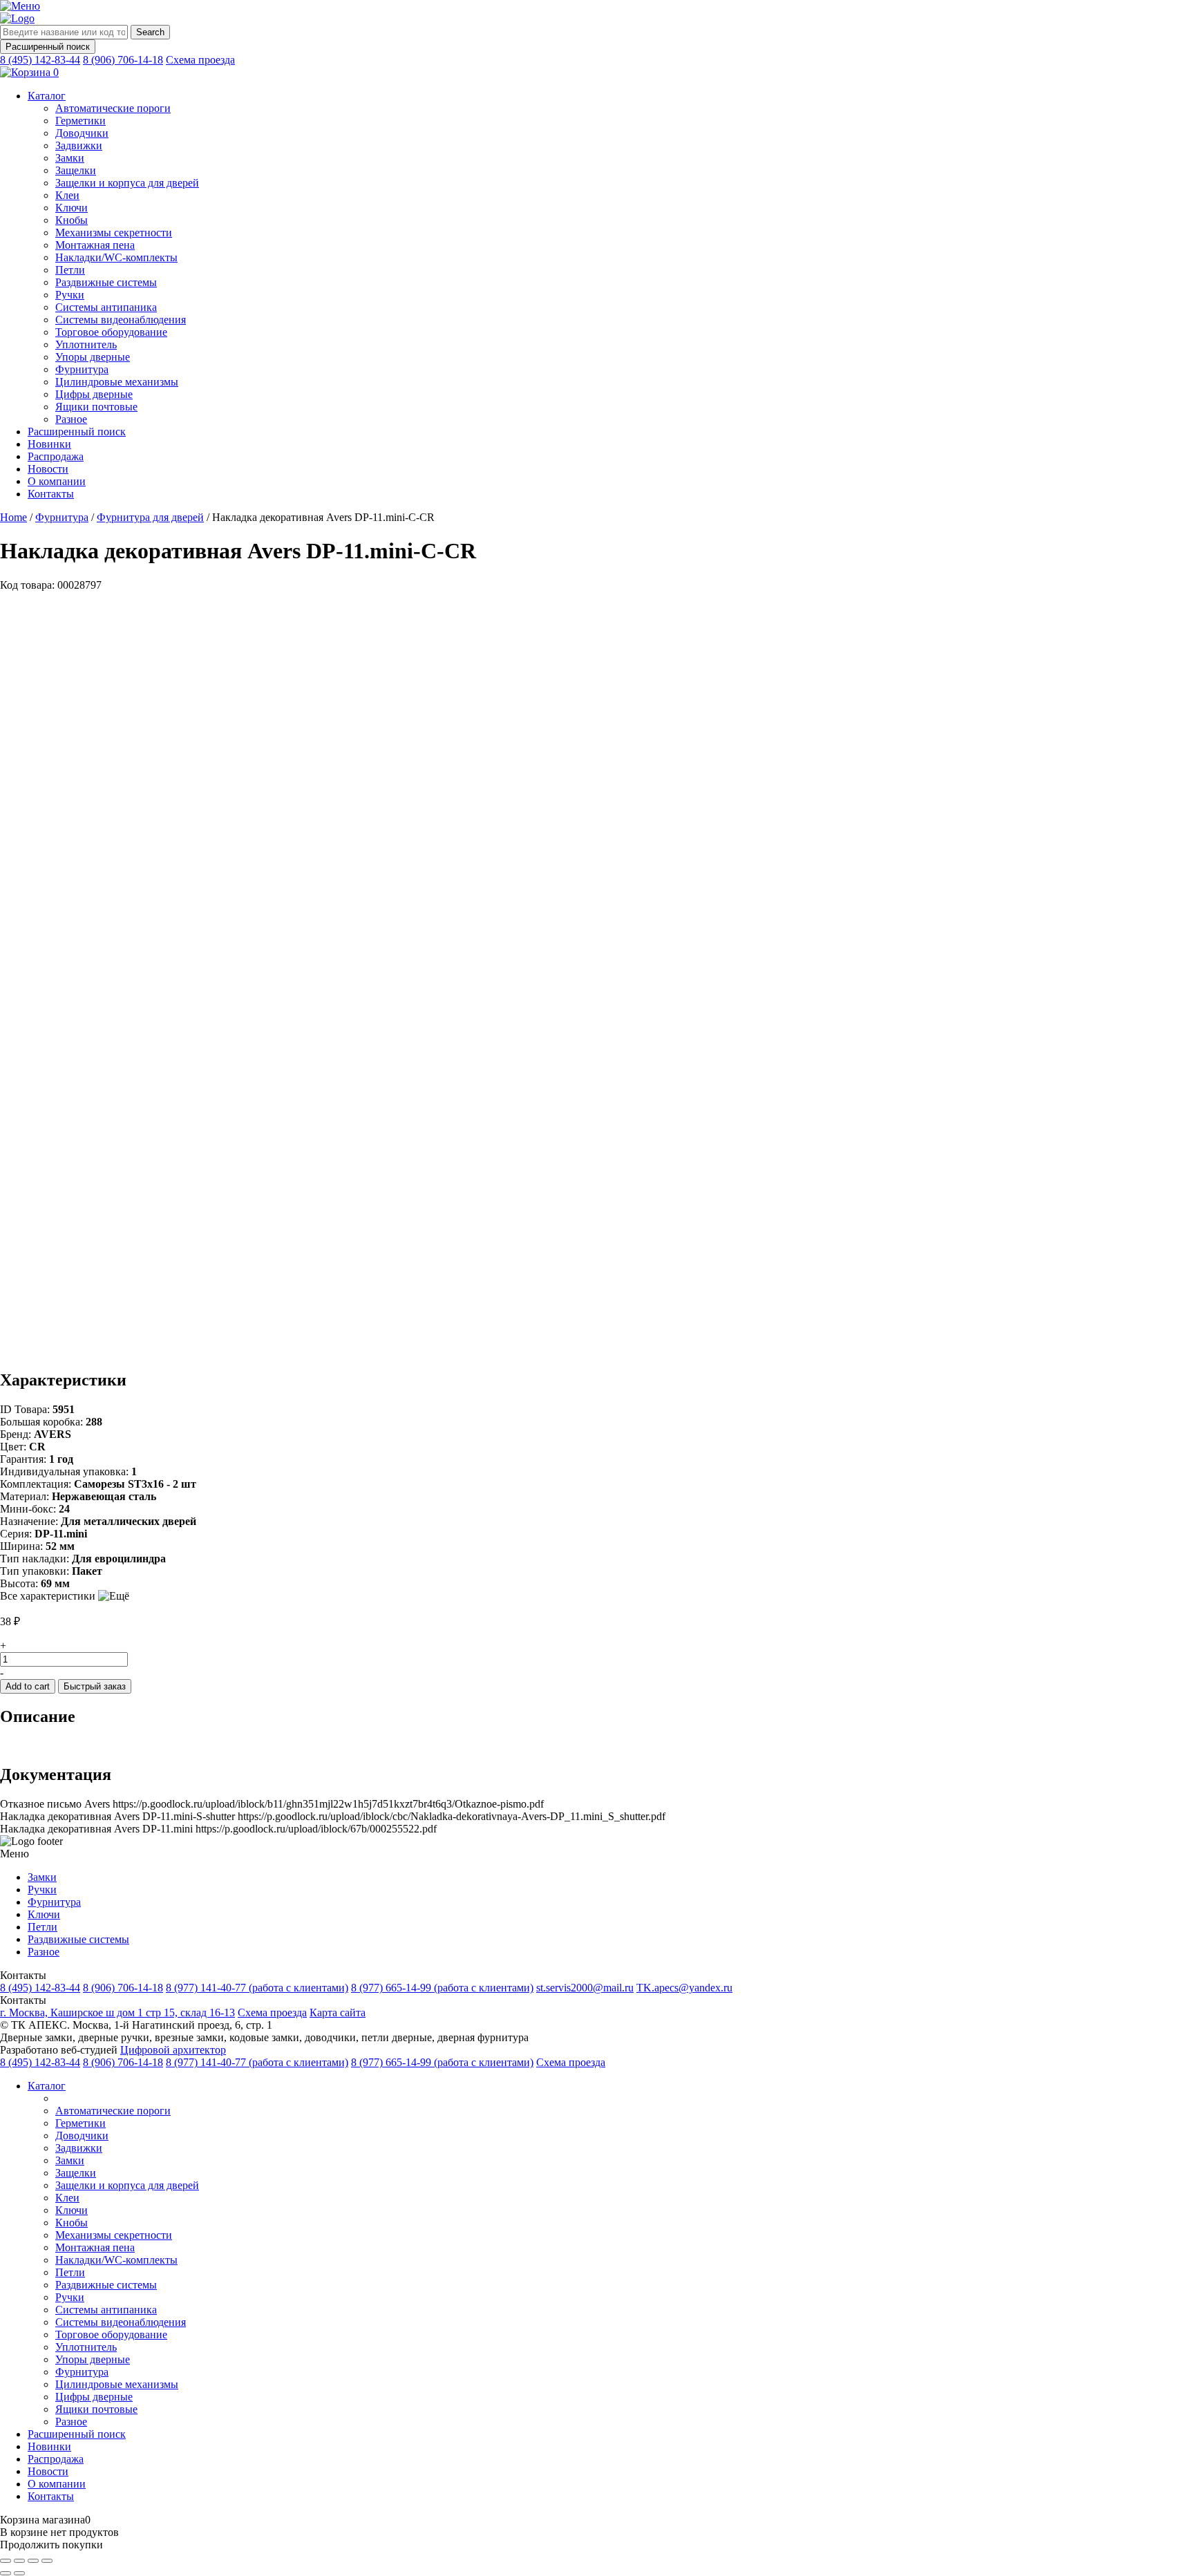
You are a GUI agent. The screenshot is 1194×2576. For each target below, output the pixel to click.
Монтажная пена (95, 245)
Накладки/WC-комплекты (116, 257)
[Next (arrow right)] (19, 2573)
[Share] (19, 2561)
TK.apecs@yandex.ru (684, 1988)
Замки (70, 158)
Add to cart (28, 1686)
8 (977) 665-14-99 (442, 1988)
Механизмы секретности (114, 233)
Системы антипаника (106, 307)
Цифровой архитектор (173, 2050)
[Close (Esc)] (6, 2561)
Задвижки (79, 145)
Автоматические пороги (113, 108)
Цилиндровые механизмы (117, 382)
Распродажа (56, 456)
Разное (71, 419)
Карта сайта (338, 2012)
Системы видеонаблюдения (121, 320)
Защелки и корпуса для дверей (127, 183)
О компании (57, 481)
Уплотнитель (86, 344)
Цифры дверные (94, 394)
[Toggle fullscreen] (33, 2561)
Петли (70, 270)
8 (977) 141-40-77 (257, 1988)
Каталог (47, 96)
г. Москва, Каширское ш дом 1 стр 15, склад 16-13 (117, 2012)
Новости (48, 469)
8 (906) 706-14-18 (123, 60)
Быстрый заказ (95, 1686)
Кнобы (72, 220)
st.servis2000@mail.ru (585, 1988)
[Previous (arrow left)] (6, 2573)
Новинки (49, 444)
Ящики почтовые (96, 407)
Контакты (51, 494)
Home (13, 517)
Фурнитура (82, 369)
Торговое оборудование (111, 332)
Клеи (67, 195)
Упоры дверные (93, 357)
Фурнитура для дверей (150, 517)
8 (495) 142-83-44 (40, 60)
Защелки (76, 170)
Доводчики (82, 133)
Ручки (70, 295)
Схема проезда (200, 60)
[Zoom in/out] (47, 2561)
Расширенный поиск (48, 47)
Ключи (72, 208)
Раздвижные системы (106, 282)
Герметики (80, 121)
